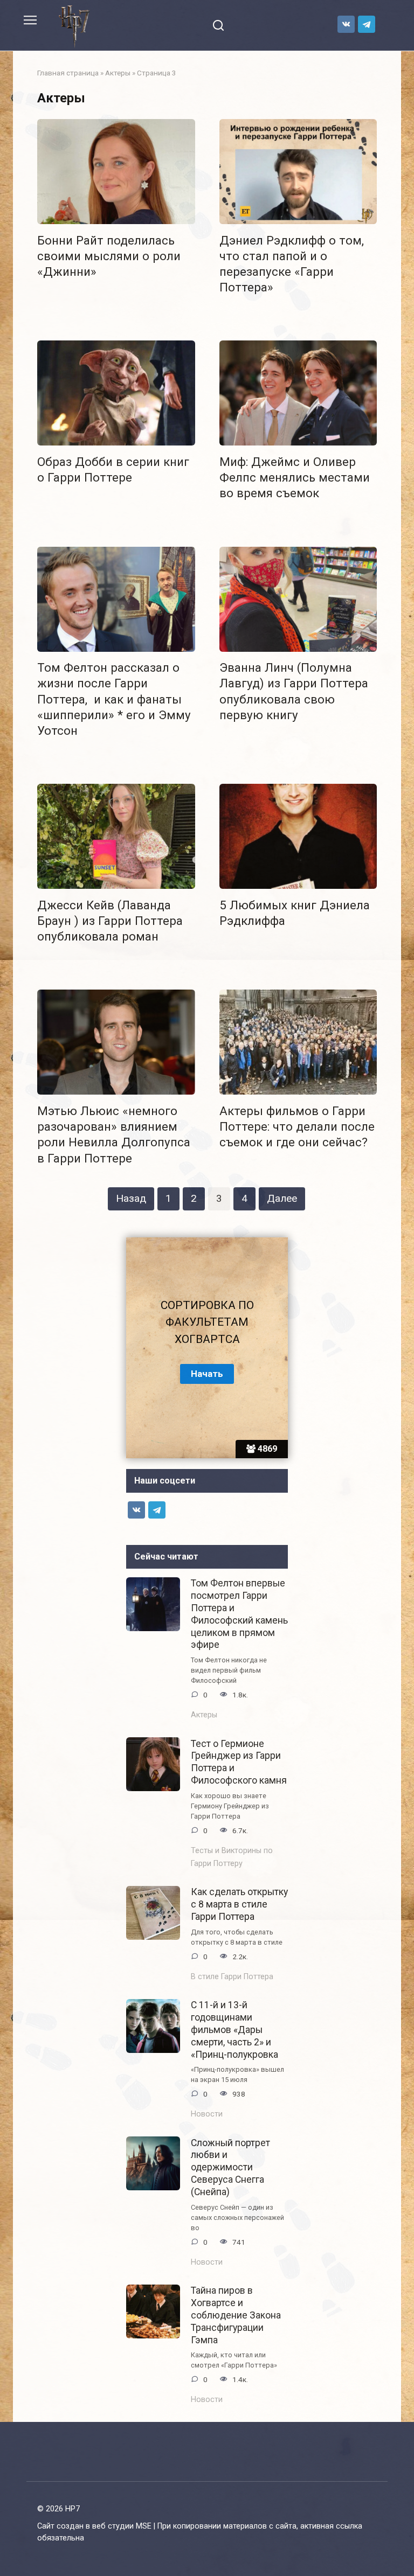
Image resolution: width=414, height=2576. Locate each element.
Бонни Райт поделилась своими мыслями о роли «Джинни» (109, 256)
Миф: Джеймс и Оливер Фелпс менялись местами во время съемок (295, 477)
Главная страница (68, 73)
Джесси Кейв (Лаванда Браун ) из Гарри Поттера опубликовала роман (110, 921)
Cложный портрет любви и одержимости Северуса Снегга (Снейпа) (230, 2167)
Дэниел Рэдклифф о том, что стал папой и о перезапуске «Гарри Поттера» (292, 264)
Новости (207, 2114)
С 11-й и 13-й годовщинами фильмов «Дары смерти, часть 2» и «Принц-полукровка (234, 2030)
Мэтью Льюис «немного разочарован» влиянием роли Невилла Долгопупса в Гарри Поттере (114, 1134)
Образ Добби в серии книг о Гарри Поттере (113, 469)
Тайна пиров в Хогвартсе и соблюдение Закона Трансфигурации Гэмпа (236, 2315)
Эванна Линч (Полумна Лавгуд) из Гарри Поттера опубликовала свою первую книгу (294, 691)
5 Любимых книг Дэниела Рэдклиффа (295, 913)
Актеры (118, 73)
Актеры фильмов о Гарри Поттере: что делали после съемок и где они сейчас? (297, 1126)
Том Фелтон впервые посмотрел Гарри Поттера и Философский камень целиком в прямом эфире (239, 1614)
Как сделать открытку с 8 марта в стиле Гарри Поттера (239, 1904)
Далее (282, 1198)
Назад (131, 1198)
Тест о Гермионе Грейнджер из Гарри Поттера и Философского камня (239, 1762)
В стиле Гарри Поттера (232, 1977)
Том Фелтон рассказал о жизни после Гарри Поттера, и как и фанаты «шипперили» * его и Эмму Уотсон (114, 699)
